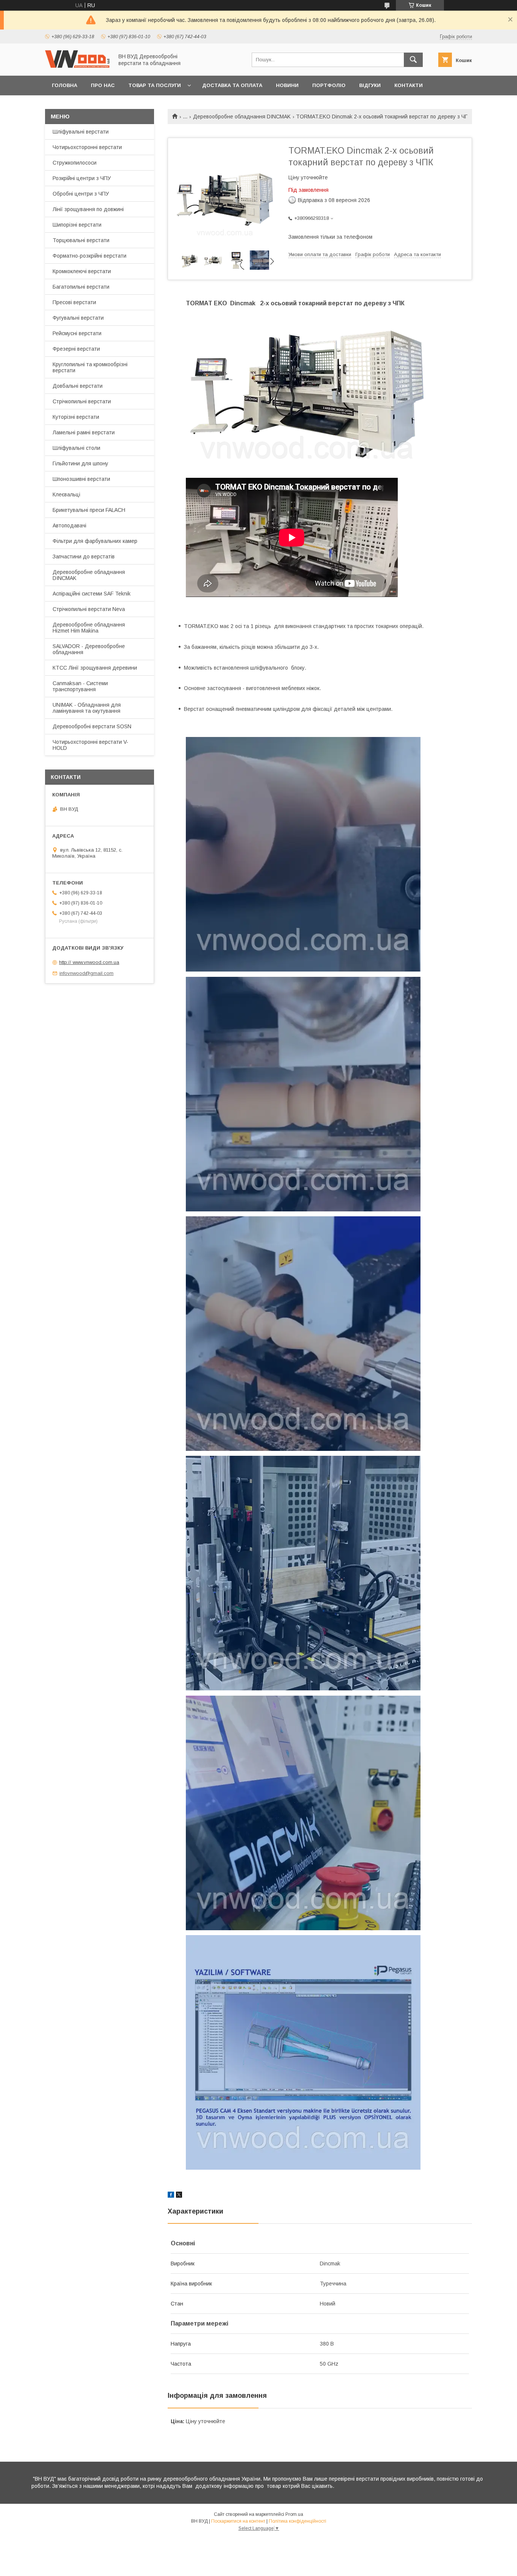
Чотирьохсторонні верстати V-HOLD (90, 745)
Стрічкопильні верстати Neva (89, 609)
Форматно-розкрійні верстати (90, 256)
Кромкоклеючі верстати (82, 271)
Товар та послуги (155, 85)
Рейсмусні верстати (77, 333)
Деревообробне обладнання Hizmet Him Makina (89, 628)
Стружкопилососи (75, 163)
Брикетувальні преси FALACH (89, 510)
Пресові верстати (74, 302)
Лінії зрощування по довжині (88, 209)
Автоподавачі (69, 525)
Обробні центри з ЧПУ (81, 194)
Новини (287, 85)
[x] (179, 2196)
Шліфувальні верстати (81, 132)
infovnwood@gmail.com (86, 973)
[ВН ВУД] (77, 66)
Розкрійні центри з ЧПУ (82, 178)
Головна (65, 85)
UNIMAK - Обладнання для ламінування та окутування (87, 708)
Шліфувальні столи (76, 448)
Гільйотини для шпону (80, 463)
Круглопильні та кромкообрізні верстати (90, 367)
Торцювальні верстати (81, 240)
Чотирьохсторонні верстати (87, 147)
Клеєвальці (66, 494)
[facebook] (171, 2196)
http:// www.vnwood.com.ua (89, 962)
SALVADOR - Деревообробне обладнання (89, 649)
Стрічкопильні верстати (82, 401)
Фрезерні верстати (76, 349)
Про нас (103, 85)
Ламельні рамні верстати (84, 432)
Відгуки (370, 85)
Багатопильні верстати (81, 287)
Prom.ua (294, 2514)
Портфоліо (329, 85)
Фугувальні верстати (78, 318)
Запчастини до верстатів (84, 557)
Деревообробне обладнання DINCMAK (242, 117)
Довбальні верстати (78, 386)
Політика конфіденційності (297, 2521)
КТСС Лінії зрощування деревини (95, 668)
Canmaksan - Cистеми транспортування (80, 686)
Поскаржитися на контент (238, 2521)
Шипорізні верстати (77, 225)
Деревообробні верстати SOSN (92, 726)
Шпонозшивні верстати (81, 479)
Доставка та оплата (232, 85)
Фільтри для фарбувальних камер (95, 541)
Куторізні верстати (76, 417)
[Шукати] (413, 60)
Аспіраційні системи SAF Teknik (92, 594)
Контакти (409, 85)
